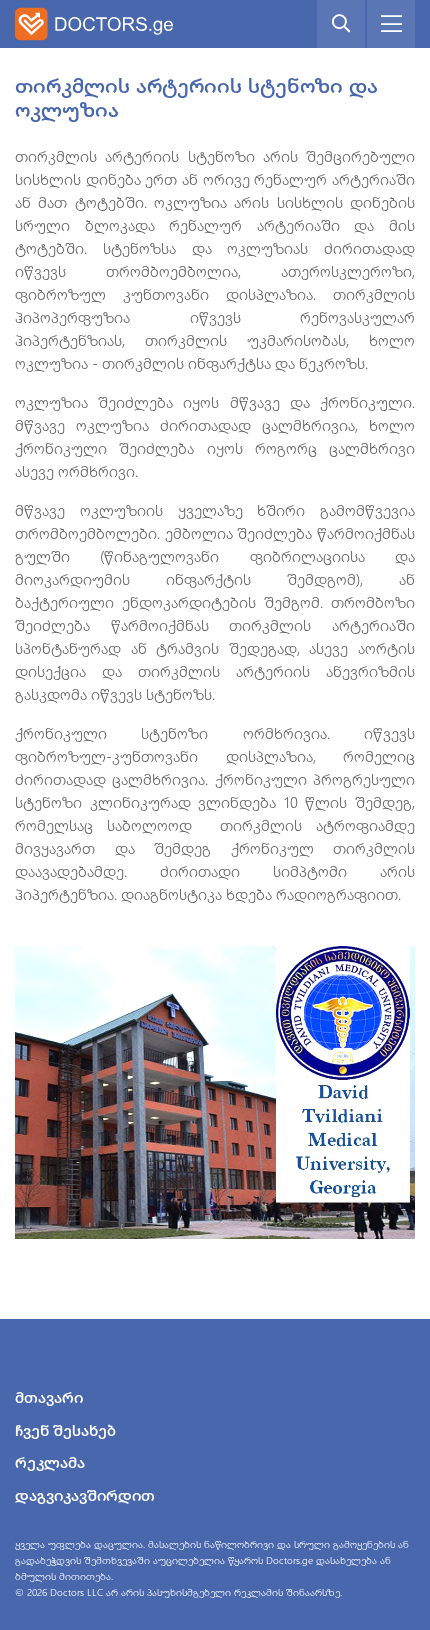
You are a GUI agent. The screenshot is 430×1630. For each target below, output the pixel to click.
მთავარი (49, 1397)
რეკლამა (50, 1462)
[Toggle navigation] (391, 24)
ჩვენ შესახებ (65, 1430)
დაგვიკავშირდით (85, 1495)
